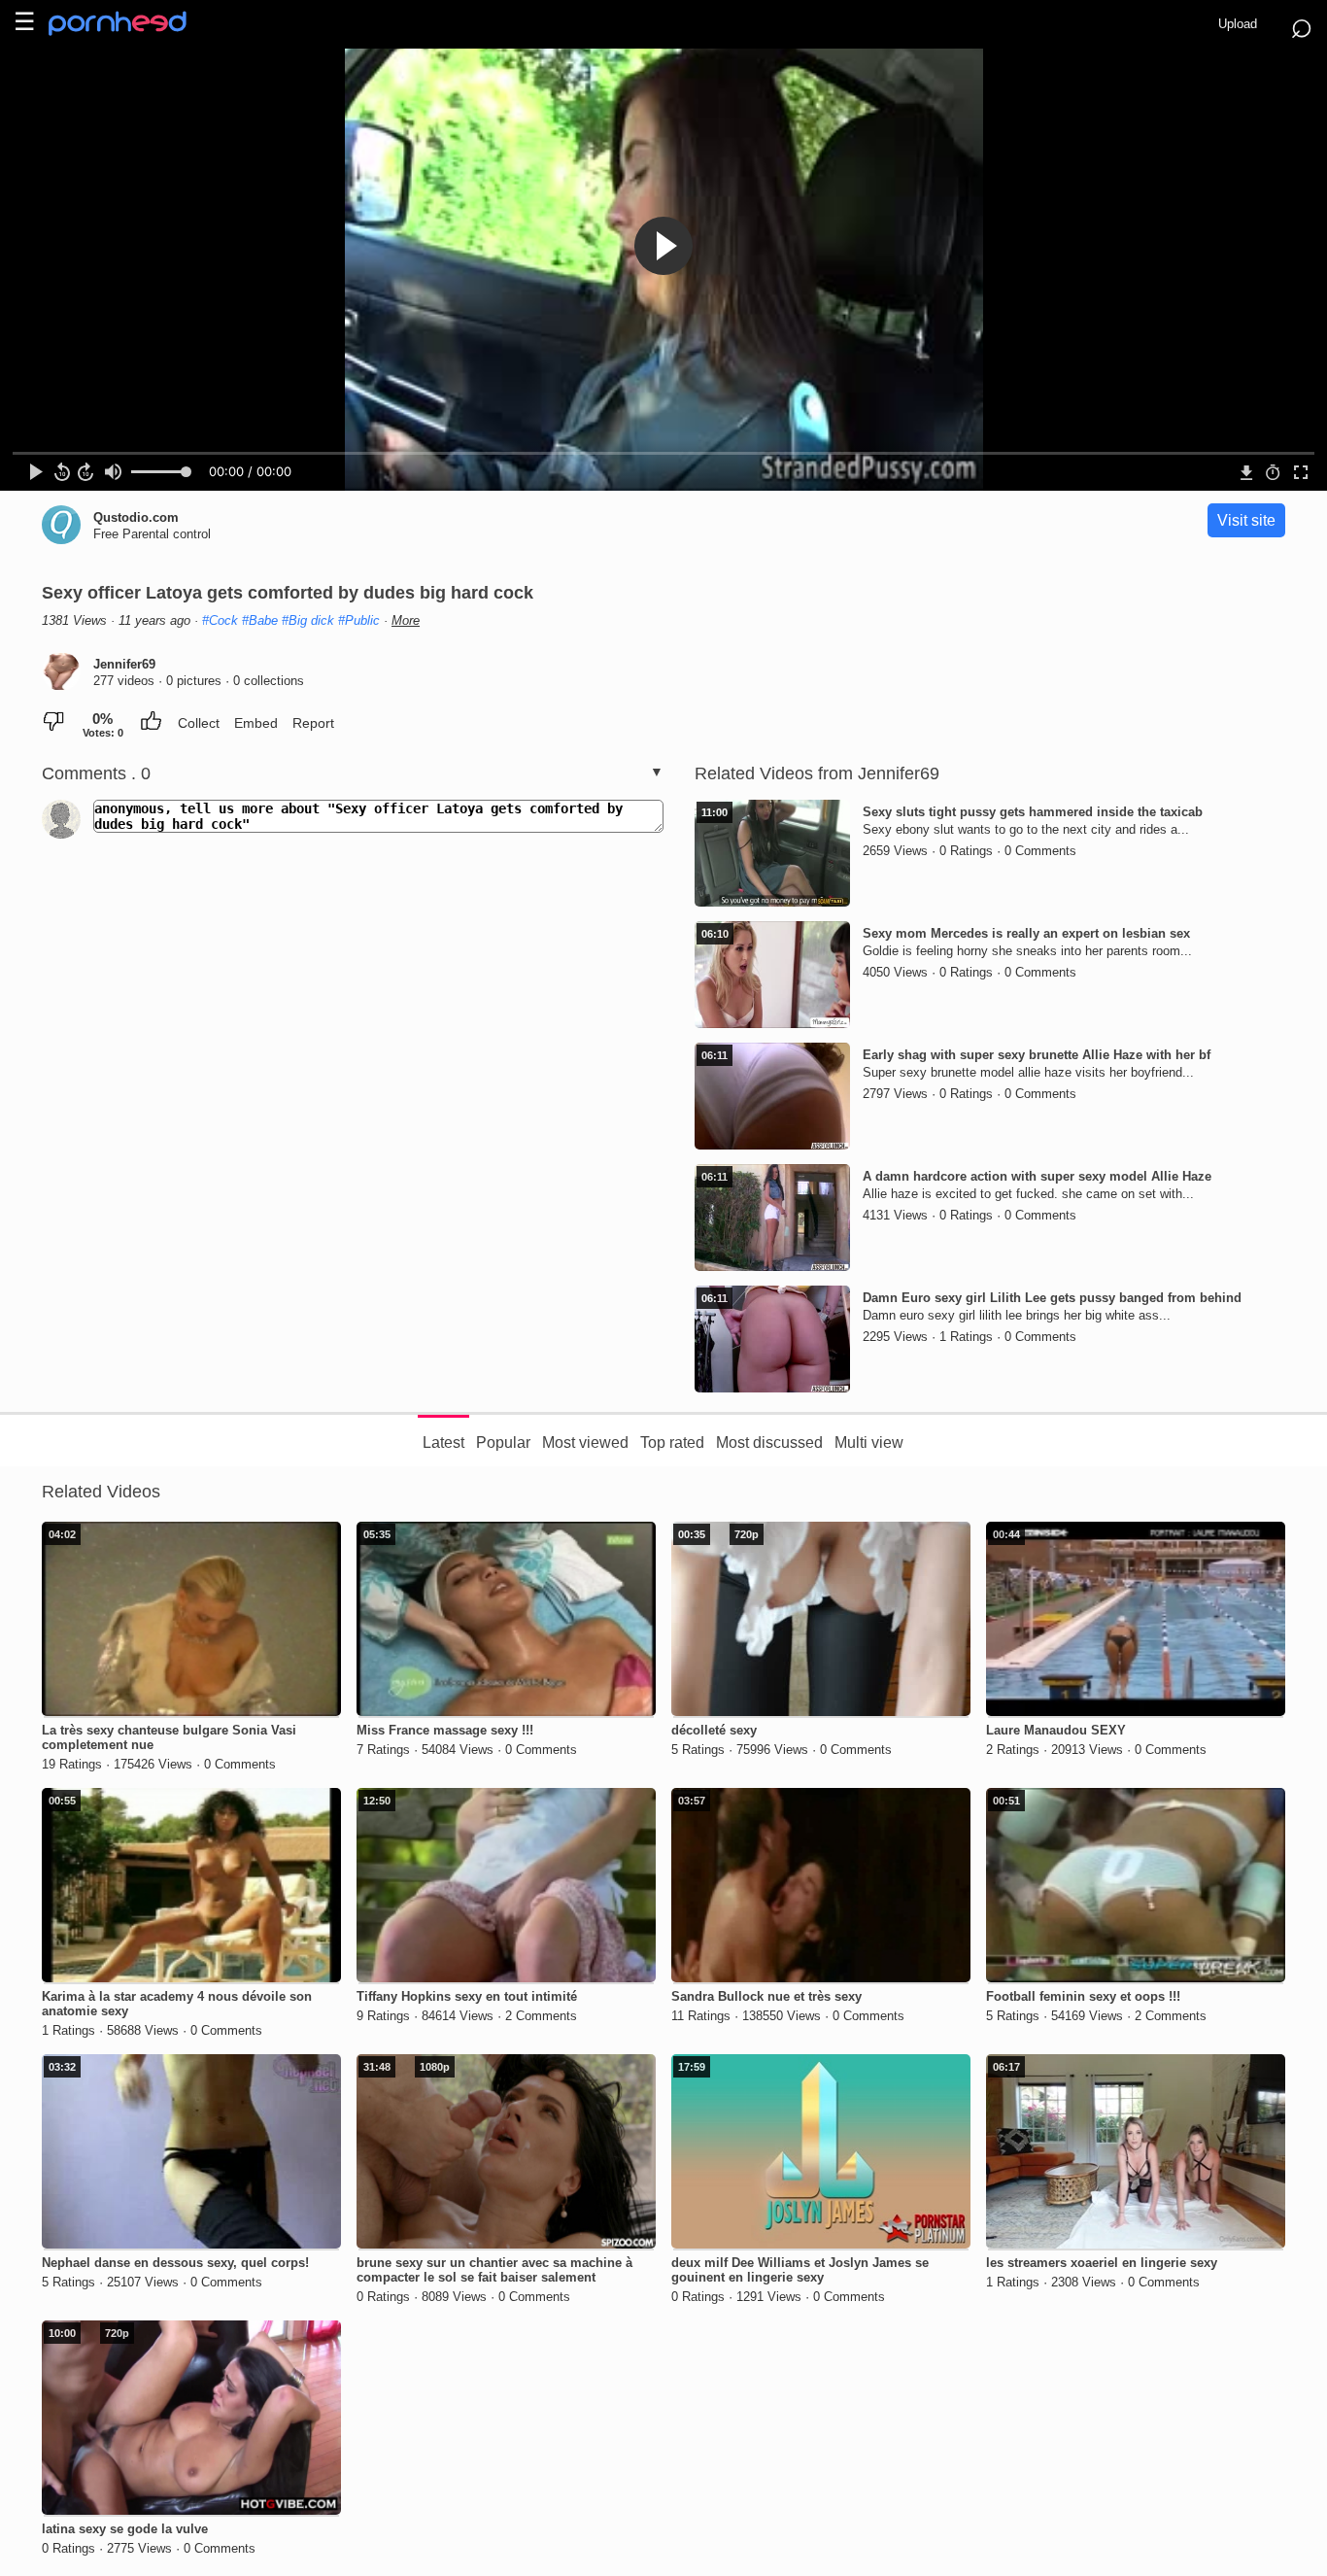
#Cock (220, 620)
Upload (1238, 24)
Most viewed (585, 1443)
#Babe (260, 620)
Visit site (1246, 520)
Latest (443, 1443)
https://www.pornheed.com (134, 23)
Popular (503, 1443)
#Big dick (308, 620)
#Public (359, 620)
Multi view (869, 1443)
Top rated (672, 1443)
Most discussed (769, 1443)
